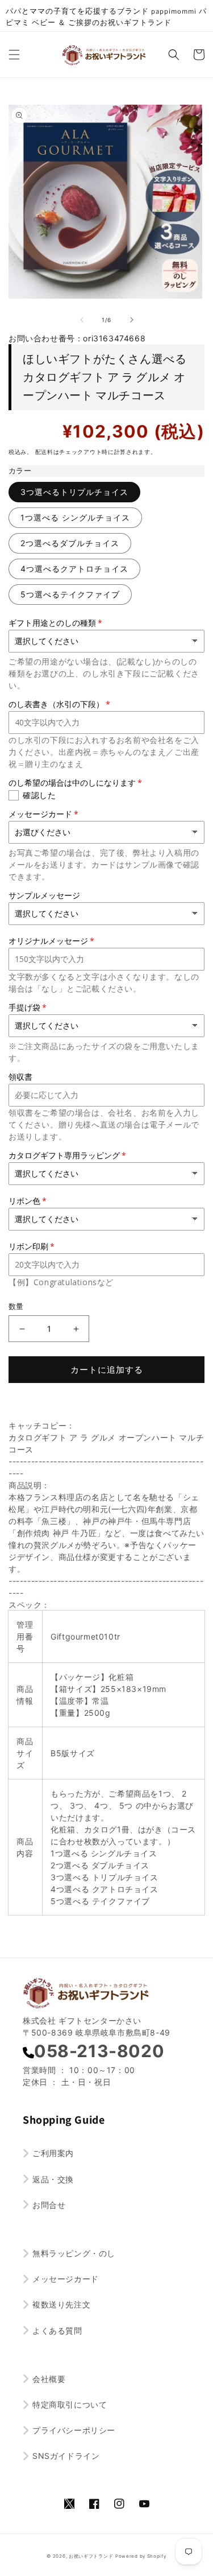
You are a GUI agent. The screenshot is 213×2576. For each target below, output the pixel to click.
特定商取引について (70, 2404)
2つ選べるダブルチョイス (70, 543)
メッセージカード (66, 2279)
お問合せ (49, 2205)
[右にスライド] (132, 320)
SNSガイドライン (66, 2456)
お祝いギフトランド (91, 2556)
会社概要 (49, 2379)
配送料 (44, 452)
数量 (16, 1306)
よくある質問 (57, 2331)
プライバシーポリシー (74, 2430)
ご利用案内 (53, 2153)
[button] (14, 55)
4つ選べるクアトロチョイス (74, 569)
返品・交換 (53, 2179)
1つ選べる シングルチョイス (75, 517)
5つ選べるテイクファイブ (70, 594)
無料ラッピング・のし (74, 2253)
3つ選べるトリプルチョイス (74, 492)
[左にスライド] (82, 320)
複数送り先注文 (61, 2304)
